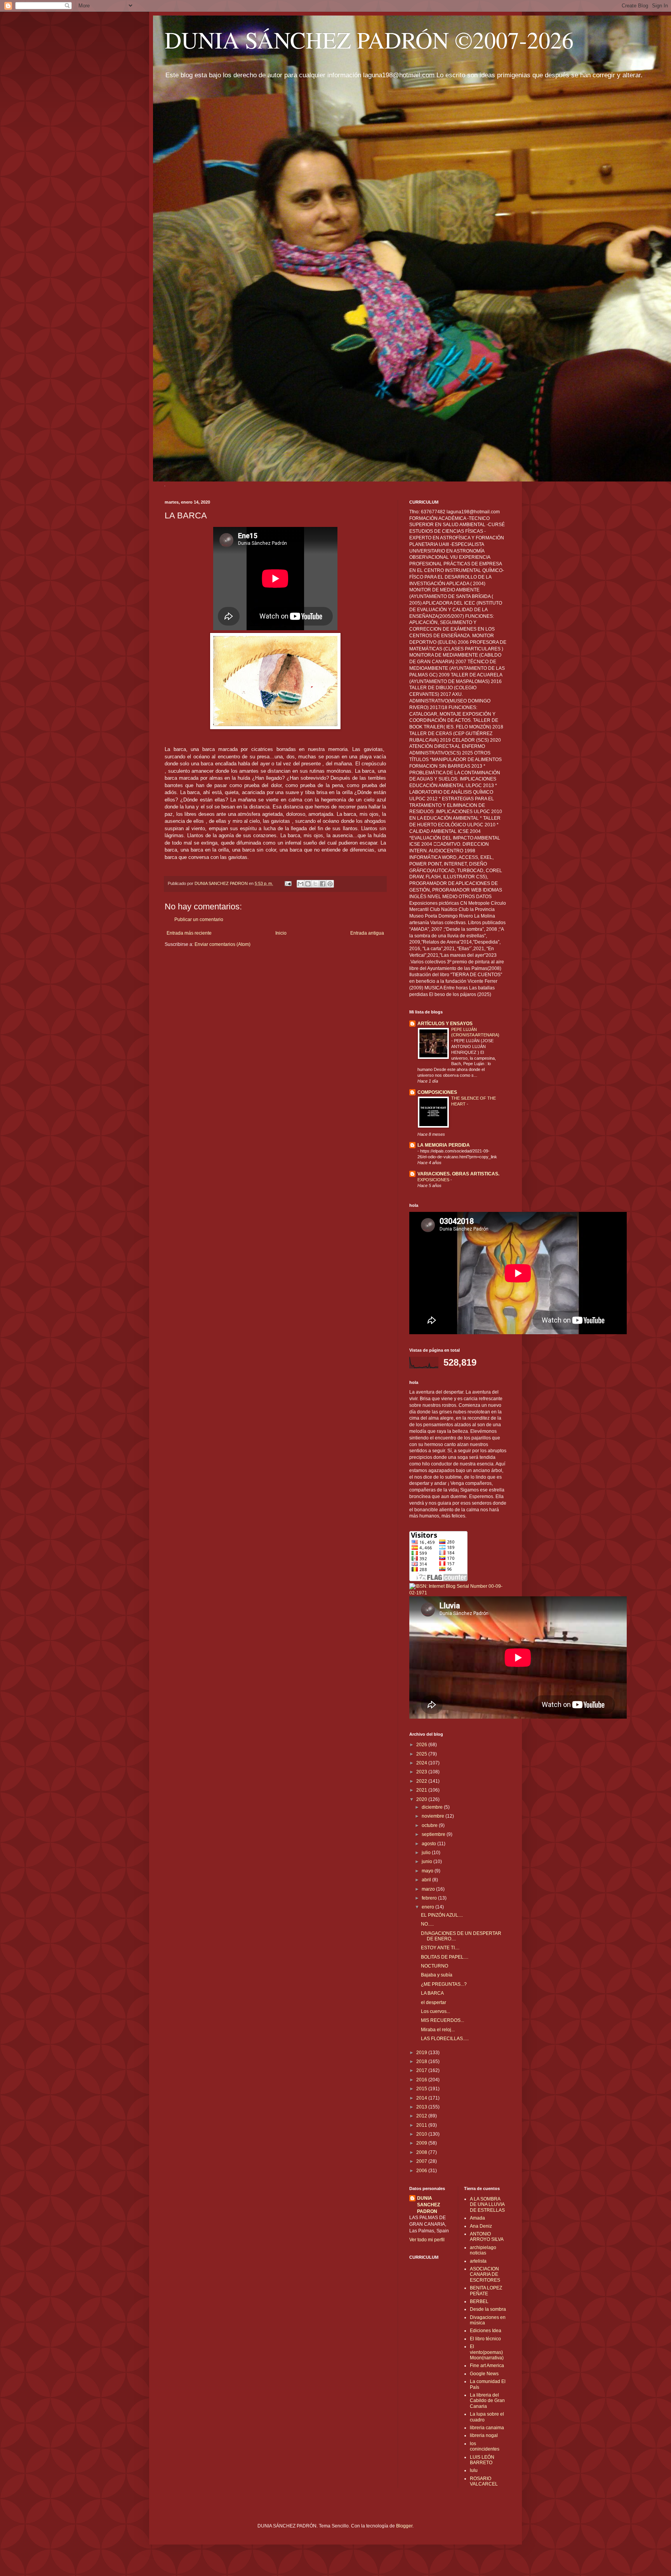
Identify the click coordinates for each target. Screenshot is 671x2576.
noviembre (434, 1816)
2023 (422, 1772)
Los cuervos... (435, 2011)
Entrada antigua (367, 933)
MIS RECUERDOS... (442, 2020)
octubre (430, 1825)
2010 (422, 2134)
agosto (429, 1844)
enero (429, 1907)
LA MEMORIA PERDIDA (444, 1145)
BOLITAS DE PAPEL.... (445, 1957)
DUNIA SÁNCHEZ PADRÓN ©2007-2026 (369, 40)
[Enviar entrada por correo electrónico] (288, 883)
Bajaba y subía (437, 1975)
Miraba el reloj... (438, 2030)
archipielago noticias (483, 2250)
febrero (430, 1898)
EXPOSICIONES (434, 1180)
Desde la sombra (488, 2309)
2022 (422, 1781)
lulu (474, 2470)
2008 (422, 2152)
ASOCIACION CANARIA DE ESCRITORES (485, 2274)
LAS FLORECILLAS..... (445, 2039)
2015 (422, 2089)
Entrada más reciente (189, 933)
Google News (484, 2374)
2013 (422, 2107)
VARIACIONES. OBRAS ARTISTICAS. (458, 1174)
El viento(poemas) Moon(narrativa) (487, 2352)
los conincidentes (485, 2446)
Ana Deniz (481, 2226)
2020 (422, 1799)
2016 (422, 2080)
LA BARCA (432, 1993)
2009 (422, 2143)
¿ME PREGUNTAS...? (444, 1984)
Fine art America (487, 2366)
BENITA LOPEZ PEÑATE (486, 2291)
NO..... (427, 1924)
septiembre (434, 1834)
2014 (422, 2098)
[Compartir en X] (315, 884)
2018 (422, 2061)
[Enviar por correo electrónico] (301, 884)
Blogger (404, 2526)
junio (428, 1862)
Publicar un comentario (199, 920)
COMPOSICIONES (437, 1092)
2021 (422, 1790)
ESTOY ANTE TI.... (440, 1948)
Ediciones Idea (486, 2331)
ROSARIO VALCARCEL (484, 2481)
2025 (422, 1754)
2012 (422, 2116)
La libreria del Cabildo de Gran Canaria (487, 2401)
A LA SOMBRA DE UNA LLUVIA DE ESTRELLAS (487, 2205)
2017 (422, 2070)
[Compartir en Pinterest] (330, 884)
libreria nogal (484, 2435)
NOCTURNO (435, 1966)
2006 (422, 2171)
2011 (422, 2125)
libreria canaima (487, 2428)
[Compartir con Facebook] (323, 884)
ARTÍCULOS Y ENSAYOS (445, 1024)
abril (427, 1880)
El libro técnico (485, 2339)
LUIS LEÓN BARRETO (482, 2460)
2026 (422, 1745)
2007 (422, 2161)
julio (427, 1853)
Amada (477, 2218)
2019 (422, 2053)
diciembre (433, 1807)
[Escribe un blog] (308, 884)
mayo (428, 1871)
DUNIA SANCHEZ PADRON (429, 2205)
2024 (422, 1763)
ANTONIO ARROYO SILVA (487, 2237)
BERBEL (479, 2301)
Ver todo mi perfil (427, 2240)
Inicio (281, 933)
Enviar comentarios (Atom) (223, 944)
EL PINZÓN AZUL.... (442, 1915)
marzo (429, 1889)
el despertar (434, 2002)
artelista (478, 2261)
